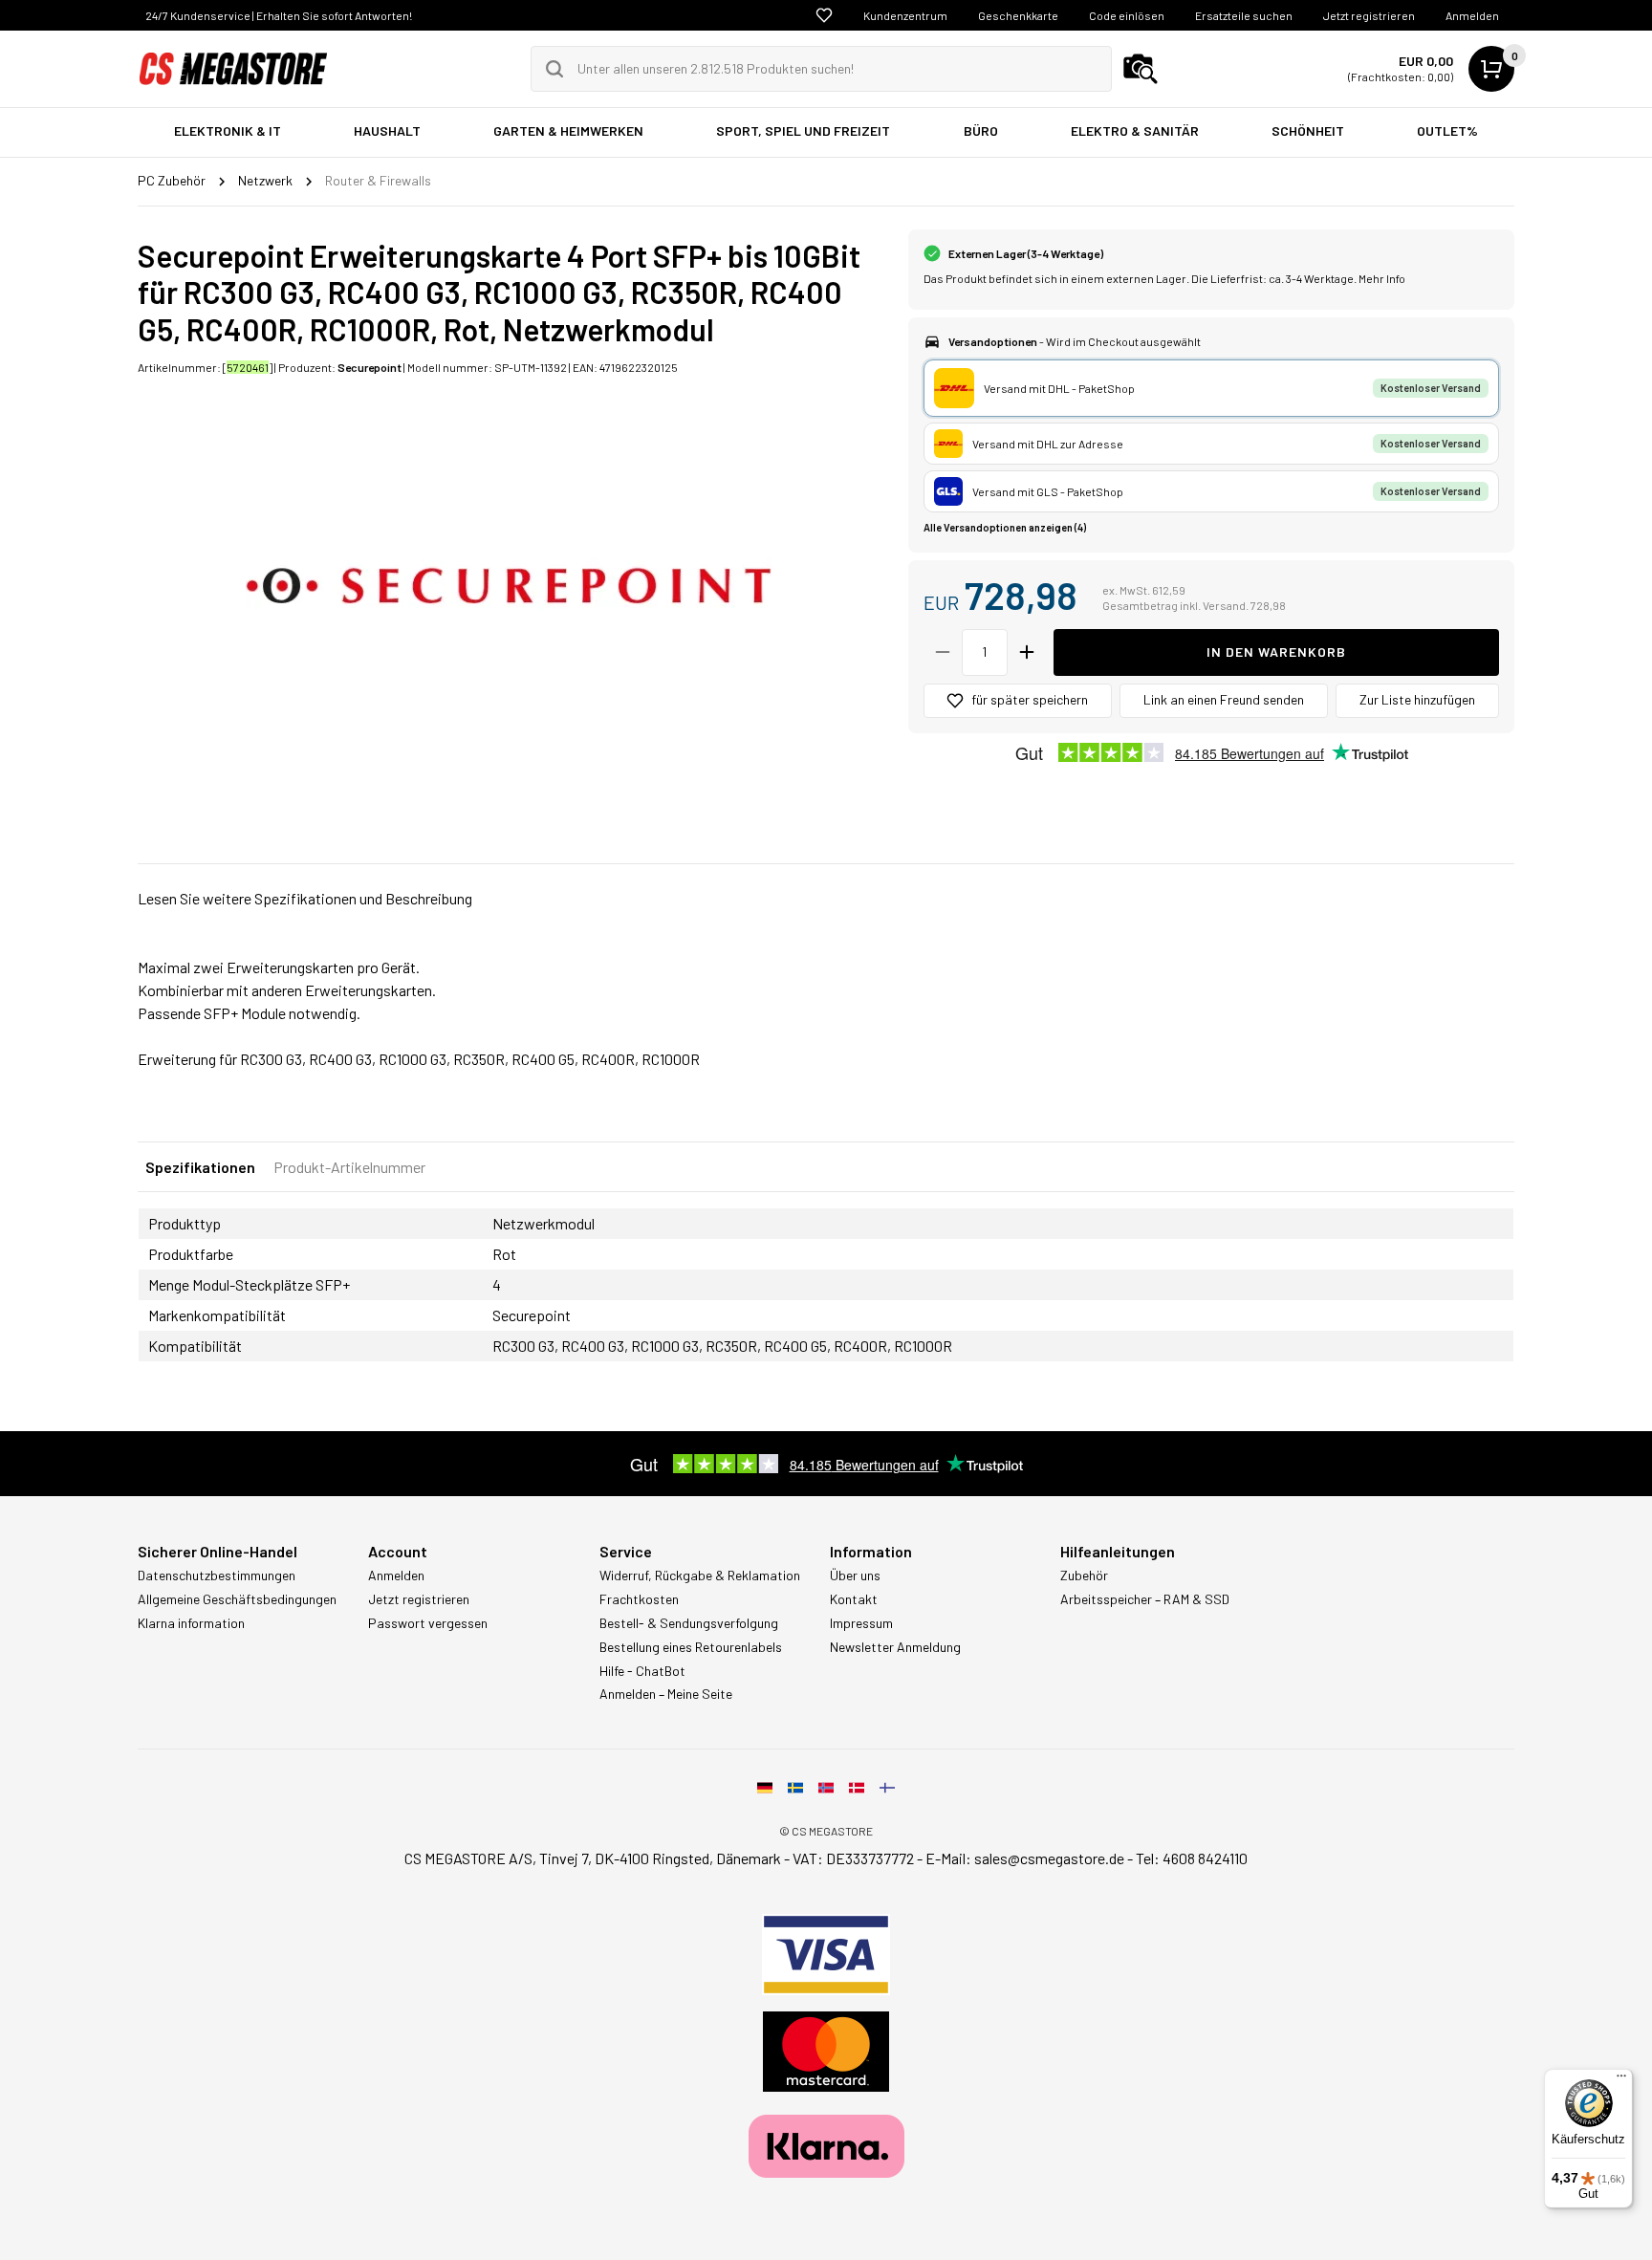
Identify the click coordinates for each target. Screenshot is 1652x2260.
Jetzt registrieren (1369, 15)
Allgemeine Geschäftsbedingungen (237, 1599)
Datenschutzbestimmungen (217, 1575)
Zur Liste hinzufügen (1417, 699)
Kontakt (854, 1599)
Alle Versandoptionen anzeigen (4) (1005, 527)
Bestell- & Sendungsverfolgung (689, 1623)
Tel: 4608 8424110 (1192, 1858)
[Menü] (1621, 2080)
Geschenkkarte (1018, 15)
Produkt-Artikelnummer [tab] (349, 1167)
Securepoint (370, 367)
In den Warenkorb (1276, 652)
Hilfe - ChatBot (642, 1671)
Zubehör (1084, 1575)
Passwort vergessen (428, 1623)
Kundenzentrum (905, 15)
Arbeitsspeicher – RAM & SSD (1145, 1599)
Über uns (855, 1575)
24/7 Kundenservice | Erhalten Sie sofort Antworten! (279, 15)
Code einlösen (1127, 15)
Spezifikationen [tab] (200, 1167)
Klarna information (191, 1623)
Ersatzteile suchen (1244, 15)
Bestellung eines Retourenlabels (691, 1647)
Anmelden (1472, 15)
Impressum (861, 1623)
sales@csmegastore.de (1049, 1858)
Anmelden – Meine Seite (666, 1694)
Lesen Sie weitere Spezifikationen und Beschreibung (305, 898)
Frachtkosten (639, 1599)
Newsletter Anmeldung (895, 1647)
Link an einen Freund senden (1224, 699)
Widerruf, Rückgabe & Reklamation (700, 1575)
